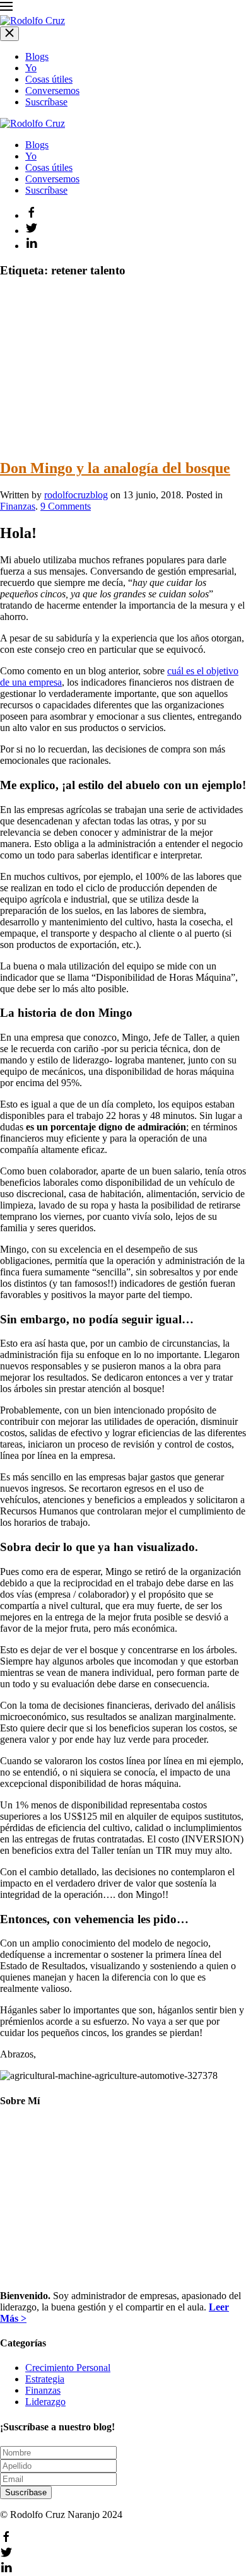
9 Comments (66, 506)
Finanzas (18, 506)
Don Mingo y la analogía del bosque (115, 468)
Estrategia (45, 2379)
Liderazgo (45, 2402)
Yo (31, 68)
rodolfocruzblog (76, 495)
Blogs (37, 56)
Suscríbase (46, 102)
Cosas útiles (49, 79)
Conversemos (52, 91)
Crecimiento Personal (68, 2368)
